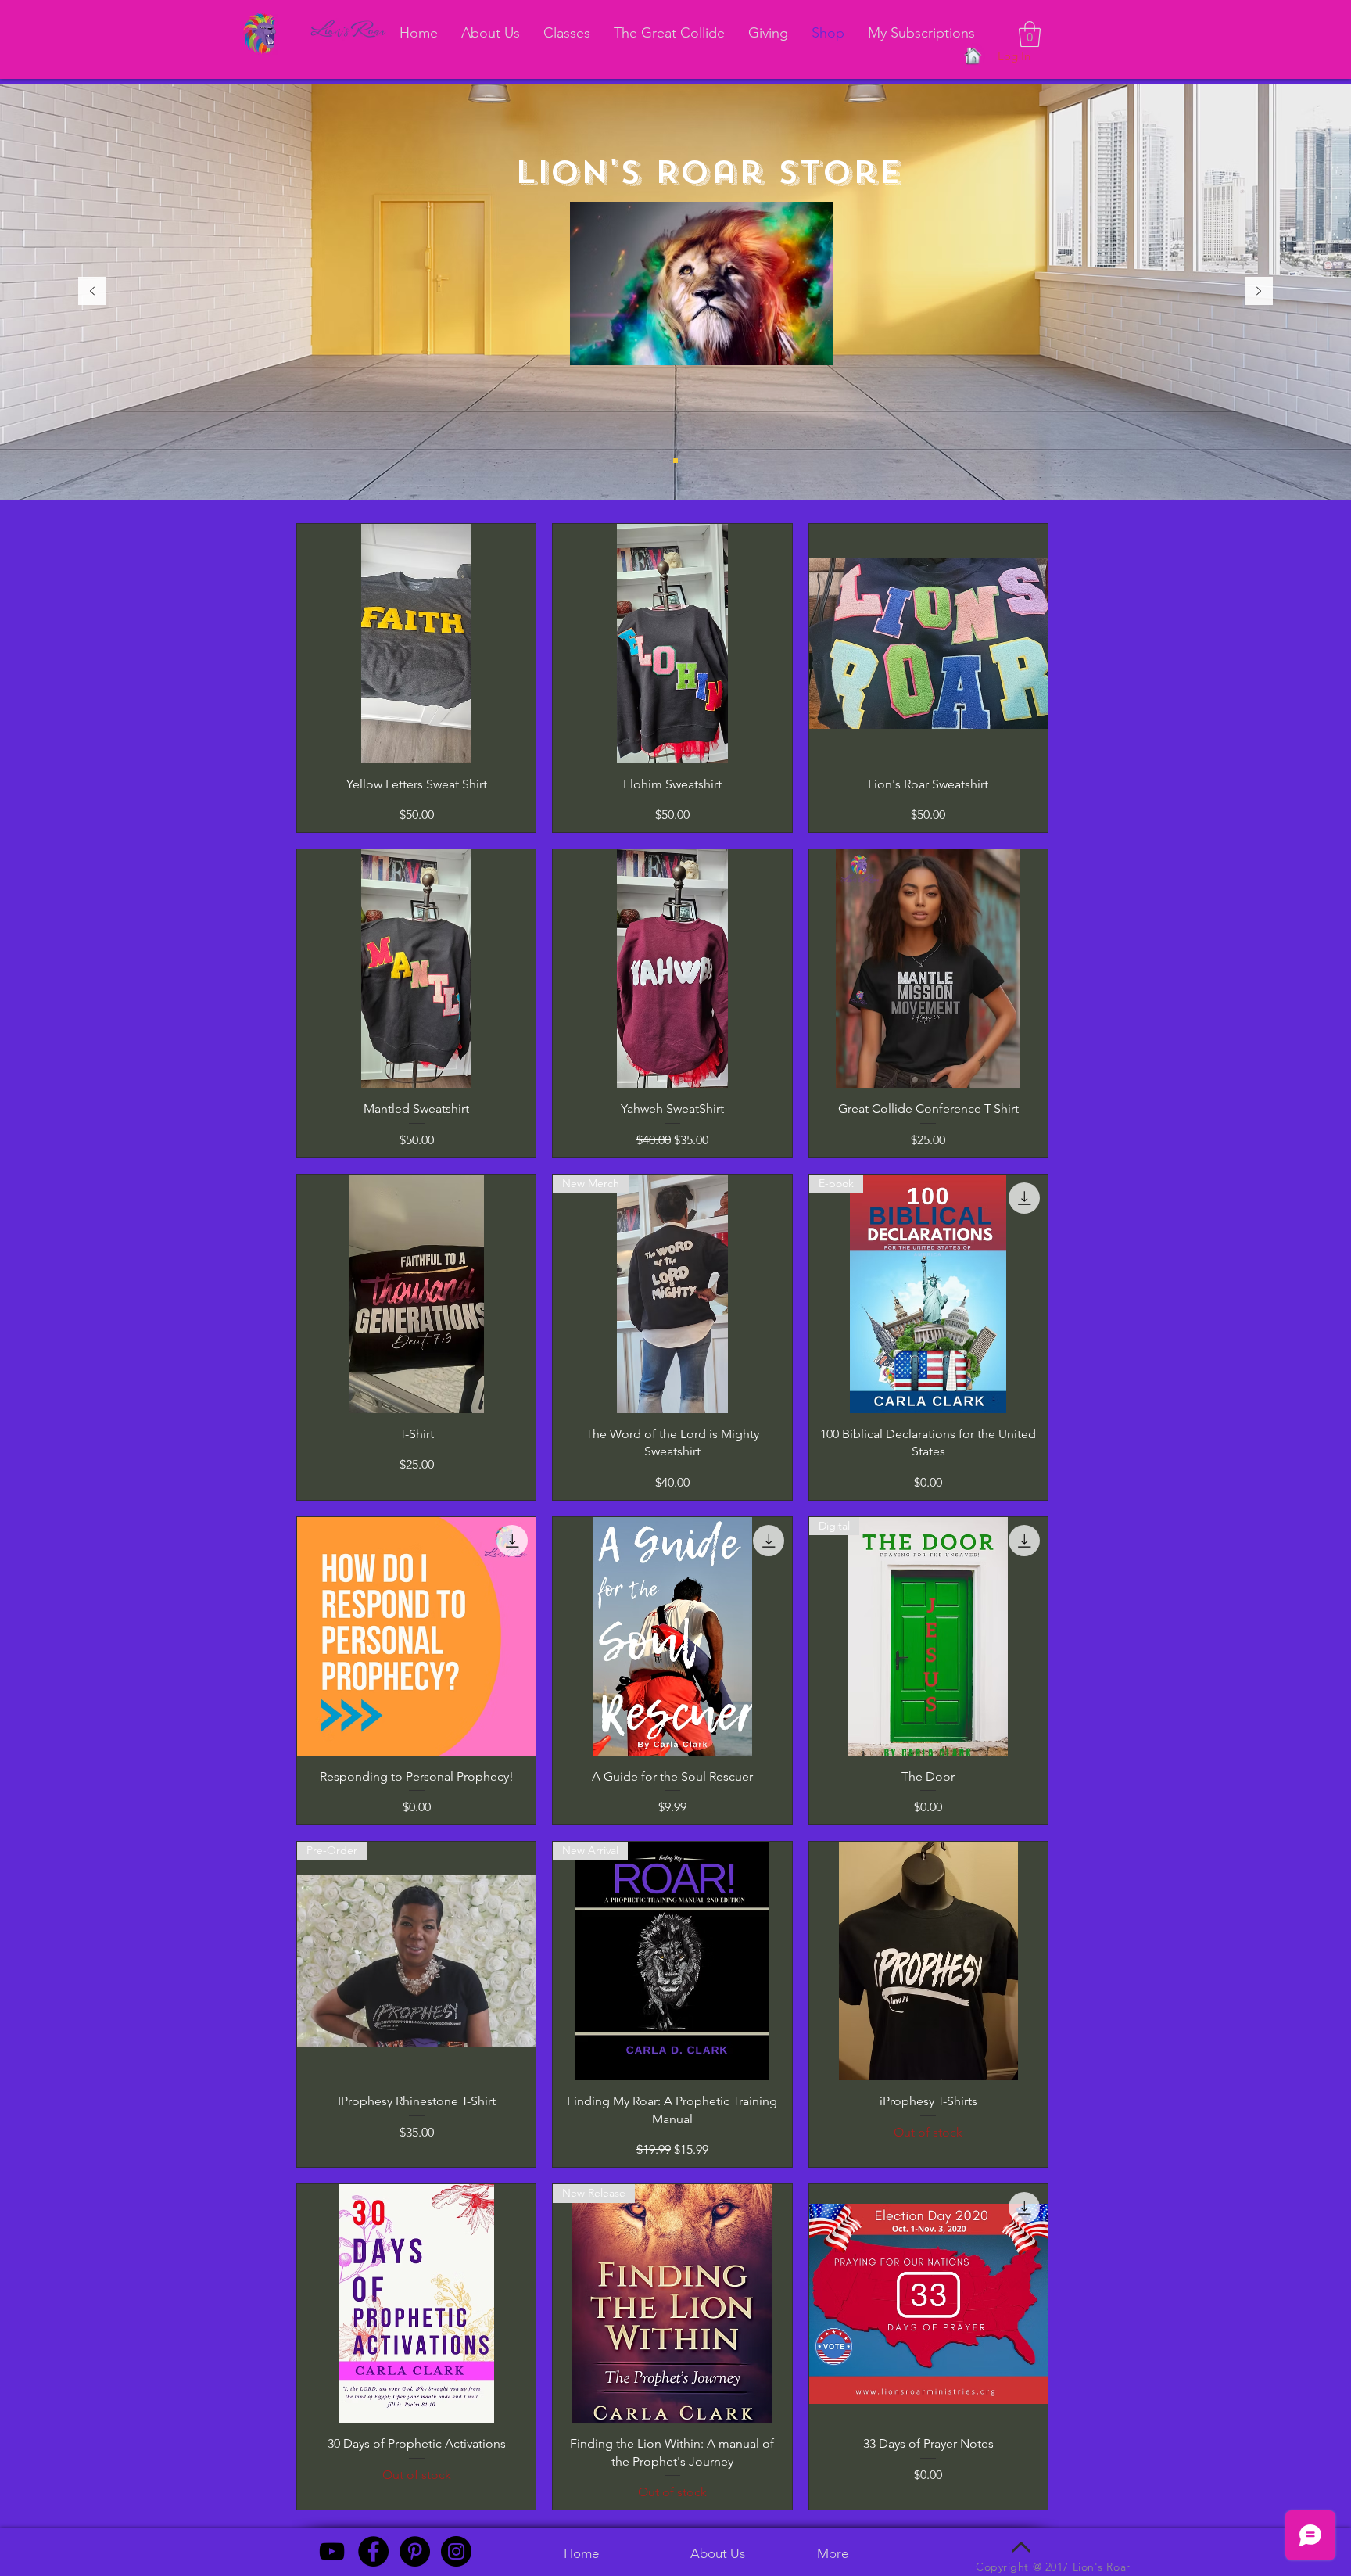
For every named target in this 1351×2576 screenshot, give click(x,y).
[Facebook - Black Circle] (373, 2551)
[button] (1030, 34)
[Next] (1259, 292)
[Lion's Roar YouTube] (332, 2551)
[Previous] (92, 292)
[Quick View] (416, 643)
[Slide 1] (675, 461)
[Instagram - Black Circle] (456, 2551)
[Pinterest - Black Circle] (415, 2551)
